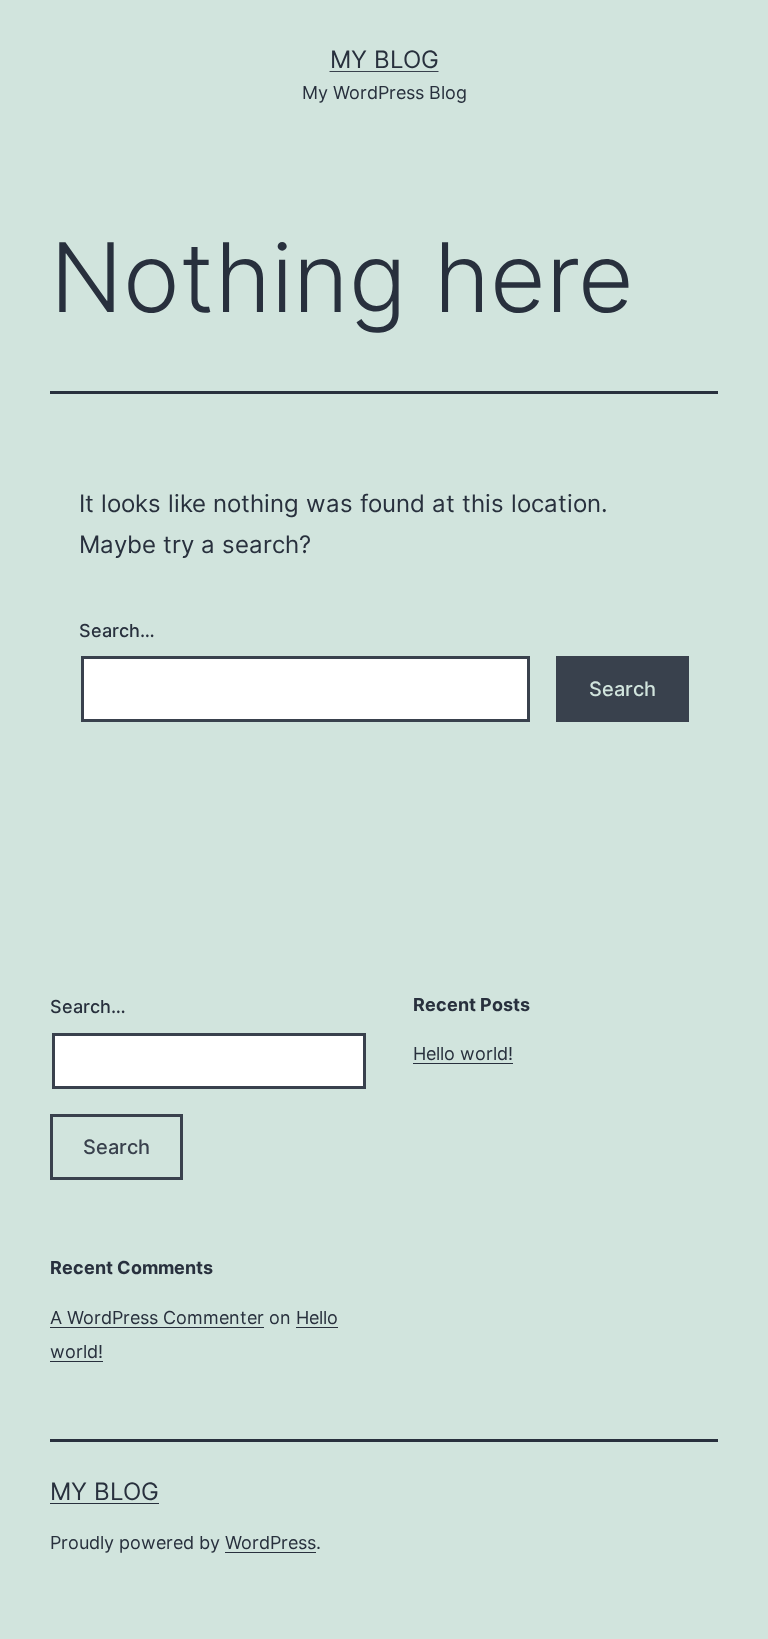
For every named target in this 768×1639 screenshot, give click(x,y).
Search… (117, 630)
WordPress (270, 1542)
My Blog (384, 59)
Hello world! (463, 1053)
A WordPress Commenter (157, 1317)
